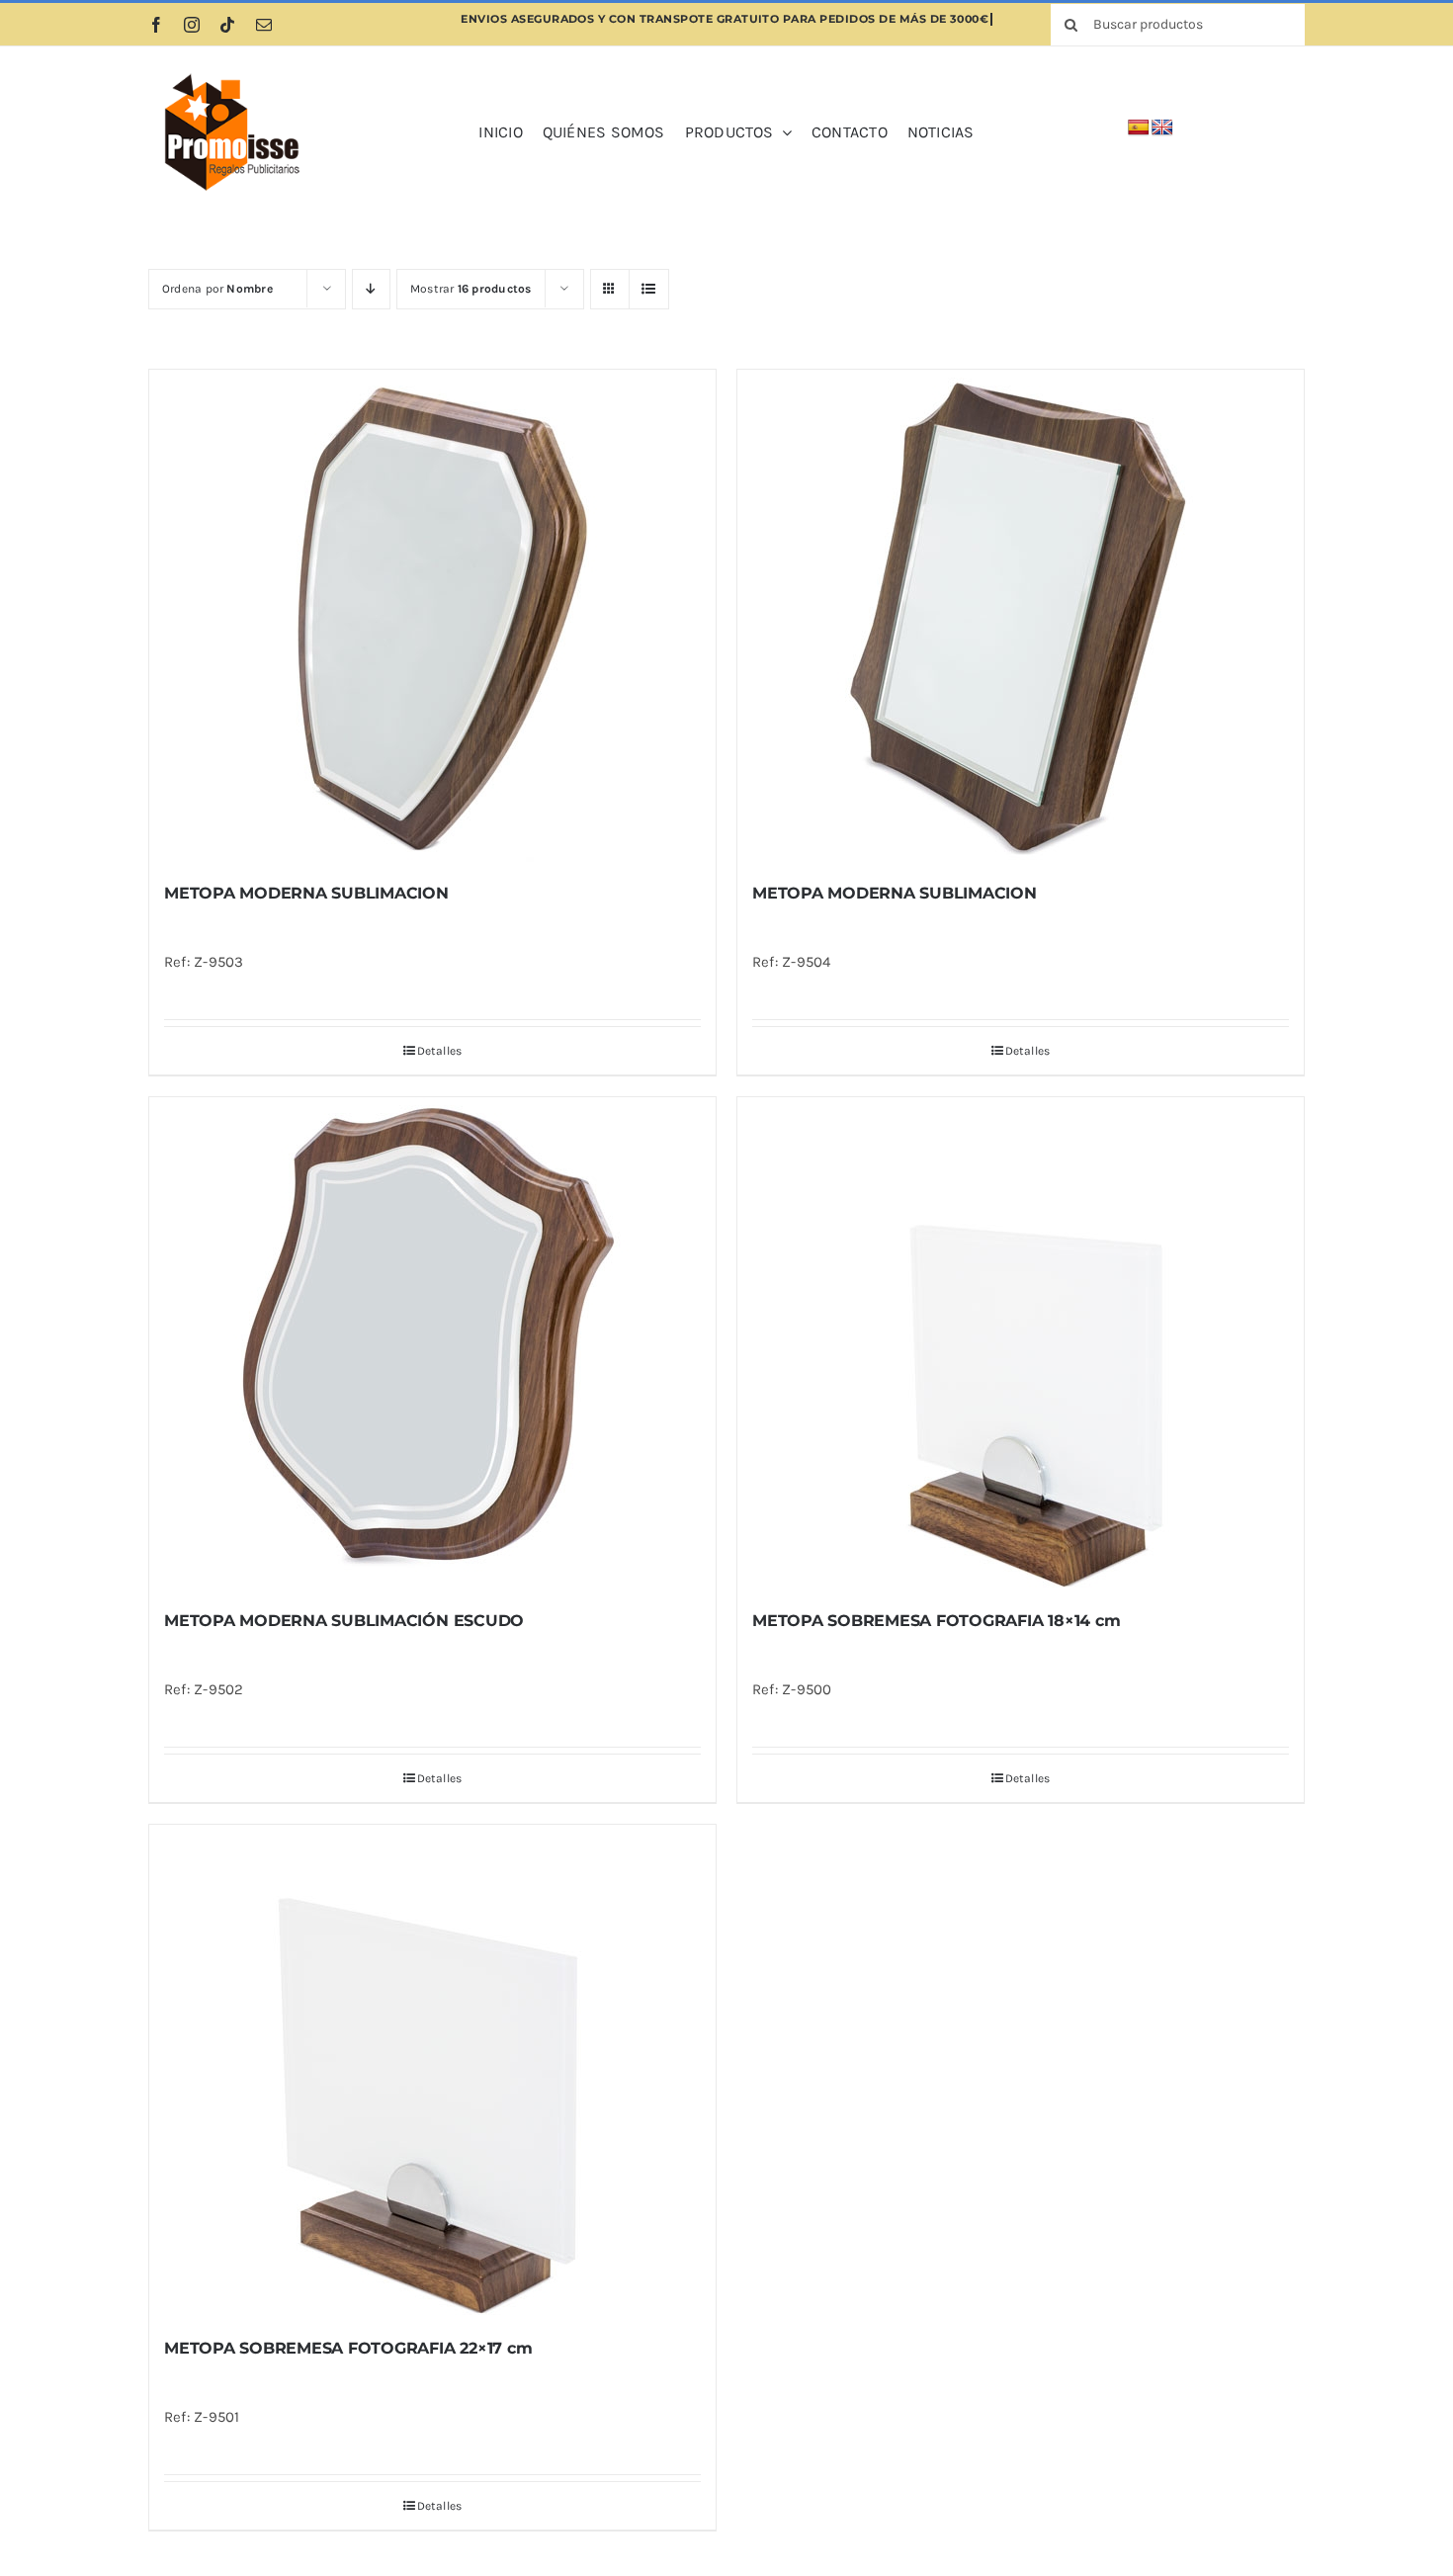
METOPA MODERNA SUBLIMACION (306, 893)
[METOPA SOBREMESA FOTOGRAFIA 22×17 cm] (432, 2072)
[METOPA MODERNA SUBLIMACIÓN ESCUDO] (432, 1344)
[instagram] (192, 25)
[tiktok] (227, 25)
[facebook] (156, 25)
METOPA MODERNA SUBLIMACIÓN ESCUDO (344, 1621)
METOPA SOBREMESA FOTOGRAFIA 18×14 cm (936, 1621)
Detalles (440, 1051)
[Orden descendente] (371, 289)
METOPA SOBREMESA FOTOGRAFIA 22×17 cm (348, 2348)
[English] (1162, 128)
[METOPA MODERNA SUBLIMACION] (432, 617)
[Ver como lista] (649, 289)
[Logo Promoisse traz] (227, 73)
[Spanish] (1139, 128)
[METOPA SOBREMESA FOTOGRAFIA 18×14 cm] (1021, 1344)
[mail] (264, 25)
